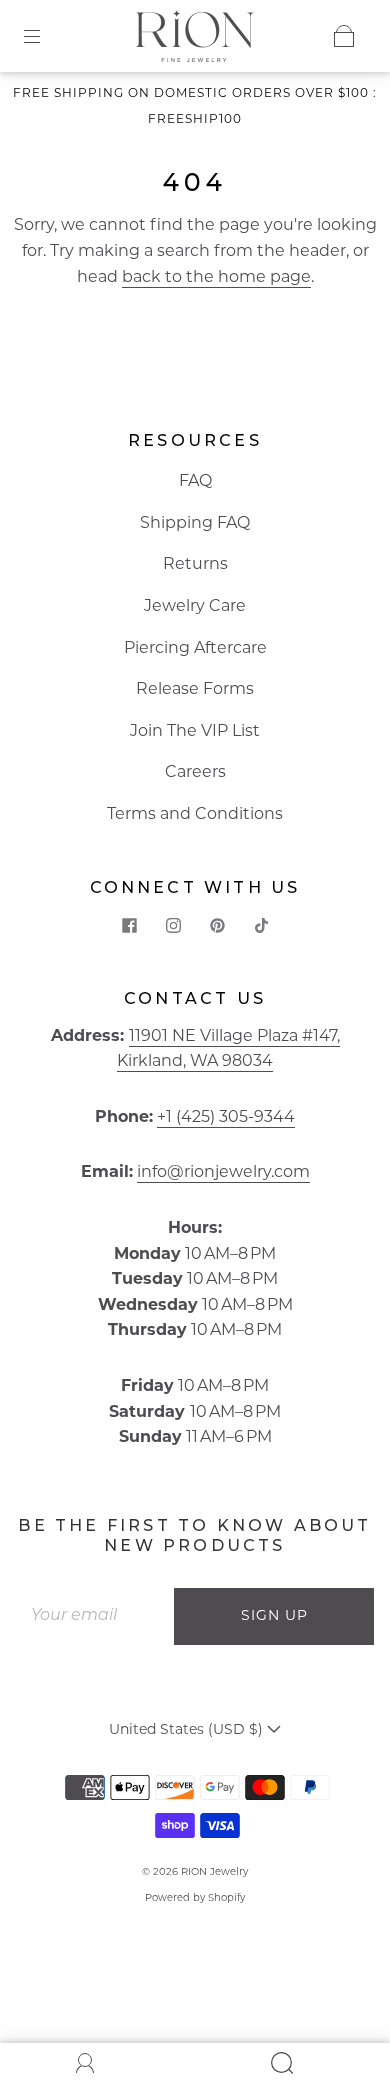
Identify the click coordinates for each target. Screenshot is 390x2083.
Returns (195, 565)
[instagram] (173, 926)
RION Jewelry (214, 1872)
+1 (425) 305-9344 (226, 1118)
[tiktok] (261, 926)
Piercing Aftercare (195, 649)
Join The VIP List (195, 732)
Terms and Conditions (195, 815)
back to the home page (216, 278)
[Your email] (95, 1617)
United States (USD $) (188, 1730)
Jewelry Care (195, 607)
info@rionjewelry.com (223, 1173)
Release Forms (195, 690)
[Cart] (344, 36)
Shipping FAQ (195, 524)
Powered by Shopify (195, 1898)
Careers (195, 773)
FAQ (195, 482)
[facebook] (129, 926)
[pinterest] (217, 926)
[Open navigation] (46, 36)
